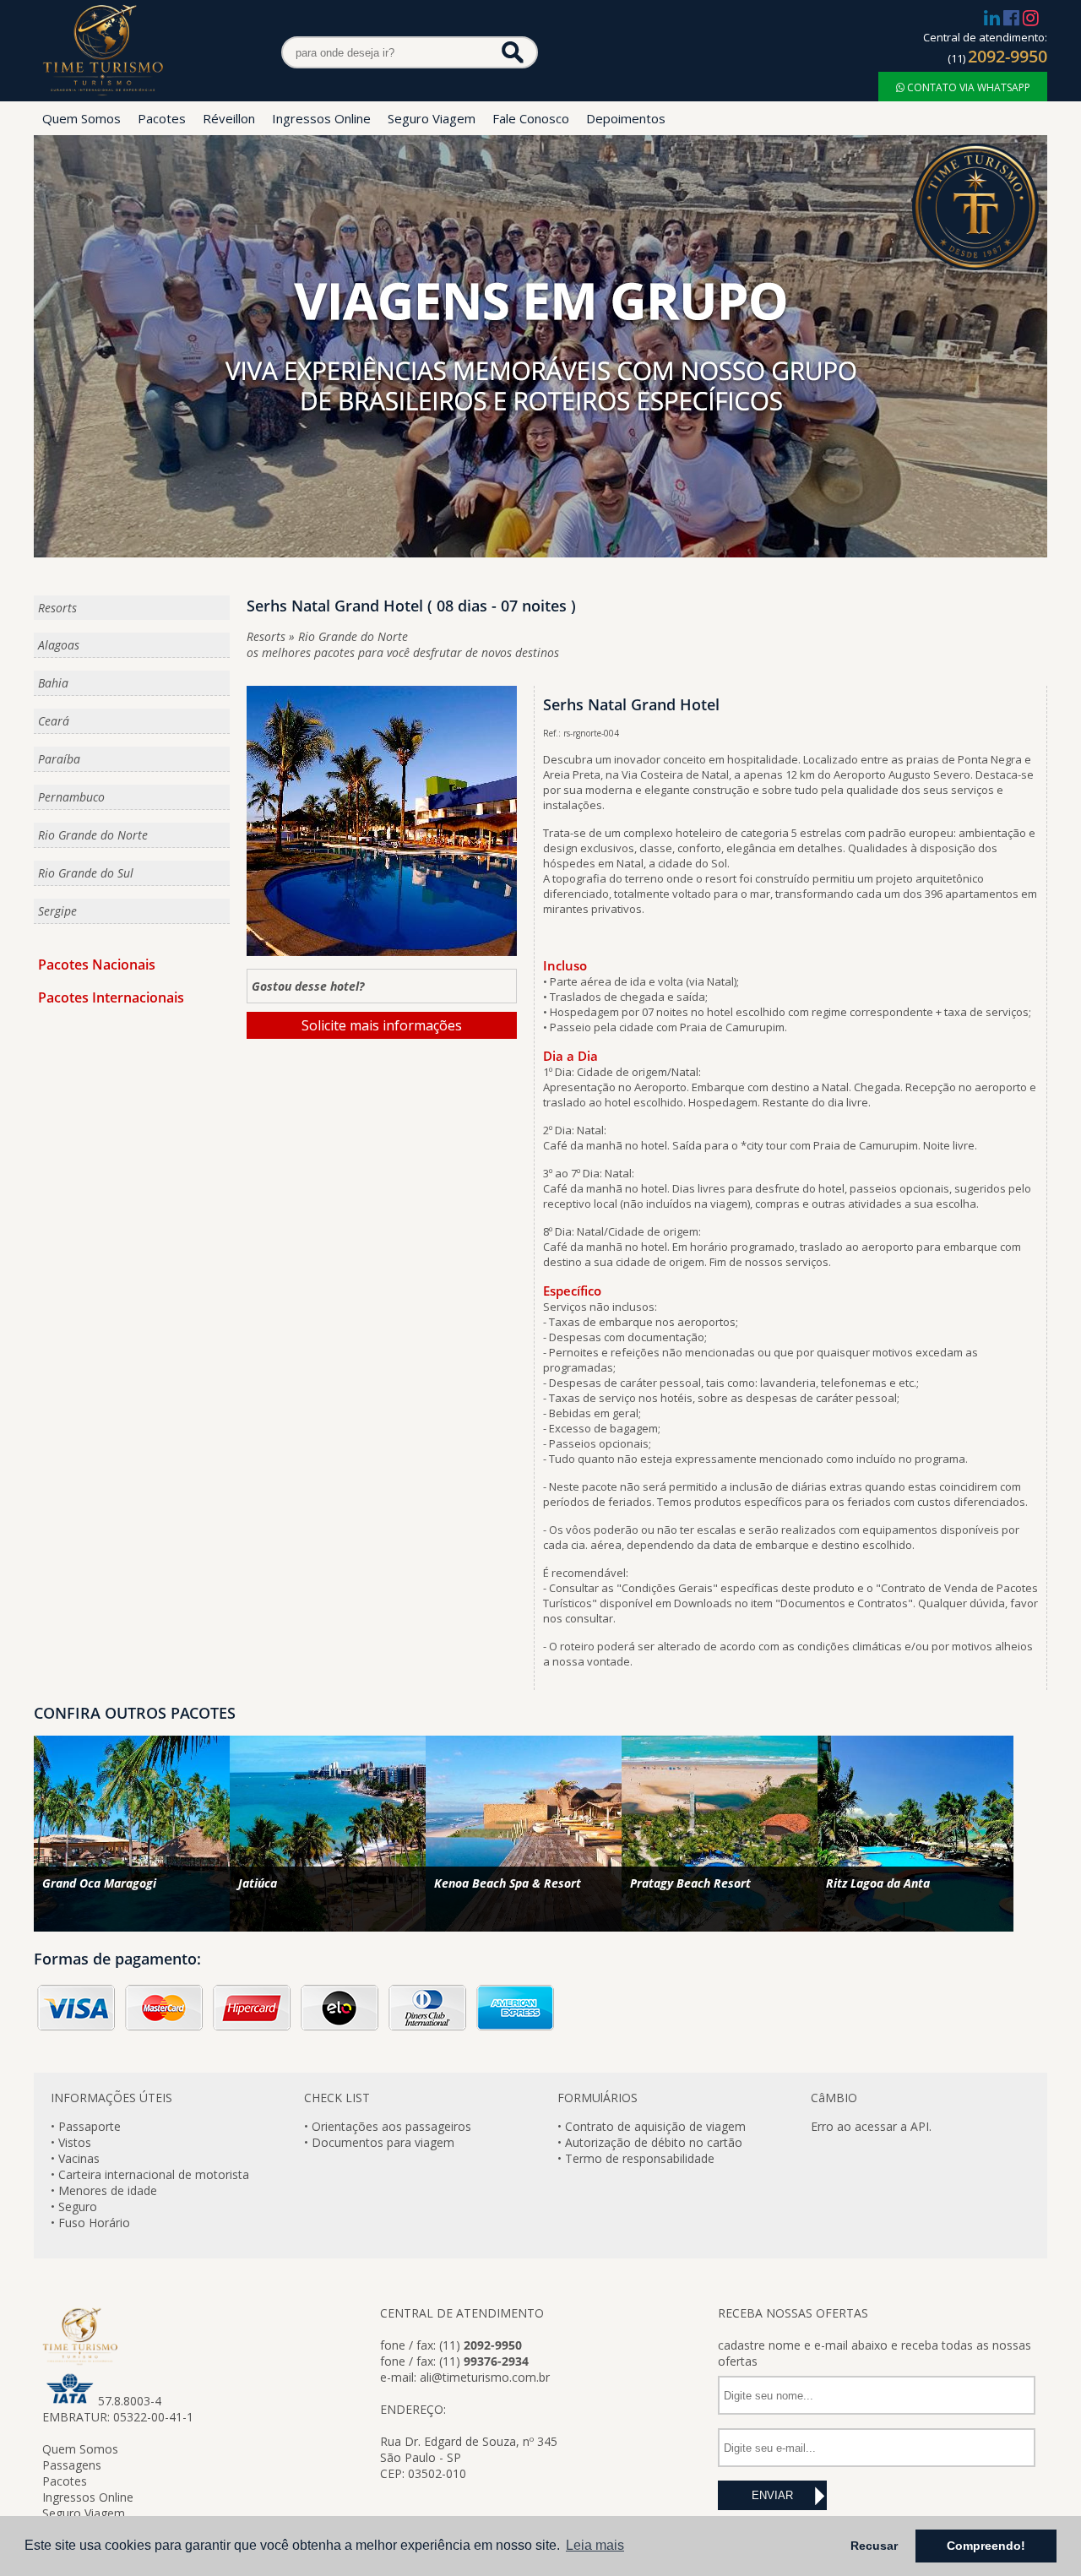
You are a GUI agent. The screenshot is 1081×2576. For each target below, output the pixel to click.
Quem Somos (81, 118)
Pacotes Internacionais (111, 997)
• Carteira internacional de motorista (150, 2174)
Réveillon (229, 118)
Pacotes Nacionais (97, 965)
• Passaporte (86, 2126)
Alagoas (59, 645)
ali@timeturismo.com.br (485, 2377)
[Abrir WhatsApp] (42, 2533)
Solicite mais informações (382, 1025)
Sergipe (57, 911)
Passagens (72, 2465)
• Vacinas (75, 2158)
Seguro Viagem (432, 118)
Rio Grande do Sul (86, 873)
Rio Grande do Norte (93, 835)
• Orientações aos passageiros (388, 2126)
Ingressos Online (321, 118)
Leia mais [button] (595, 2545)
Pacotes (162, 118)
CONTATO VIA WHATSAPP (967, 87)
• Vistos (71, 2142)
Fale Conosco (531, 118)
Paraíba (59, 759)
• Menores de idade (104, 2190)
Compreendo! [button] (986, 2546)
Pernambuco (71, 797)
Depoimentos (626, 118)
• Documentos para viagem (379, 2142)
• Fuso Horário (90, 2223)
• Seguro (74, 2206)
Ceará (54, 721)
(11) (997, 58)
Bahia (53, 683)
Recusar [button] (874, 2546)
